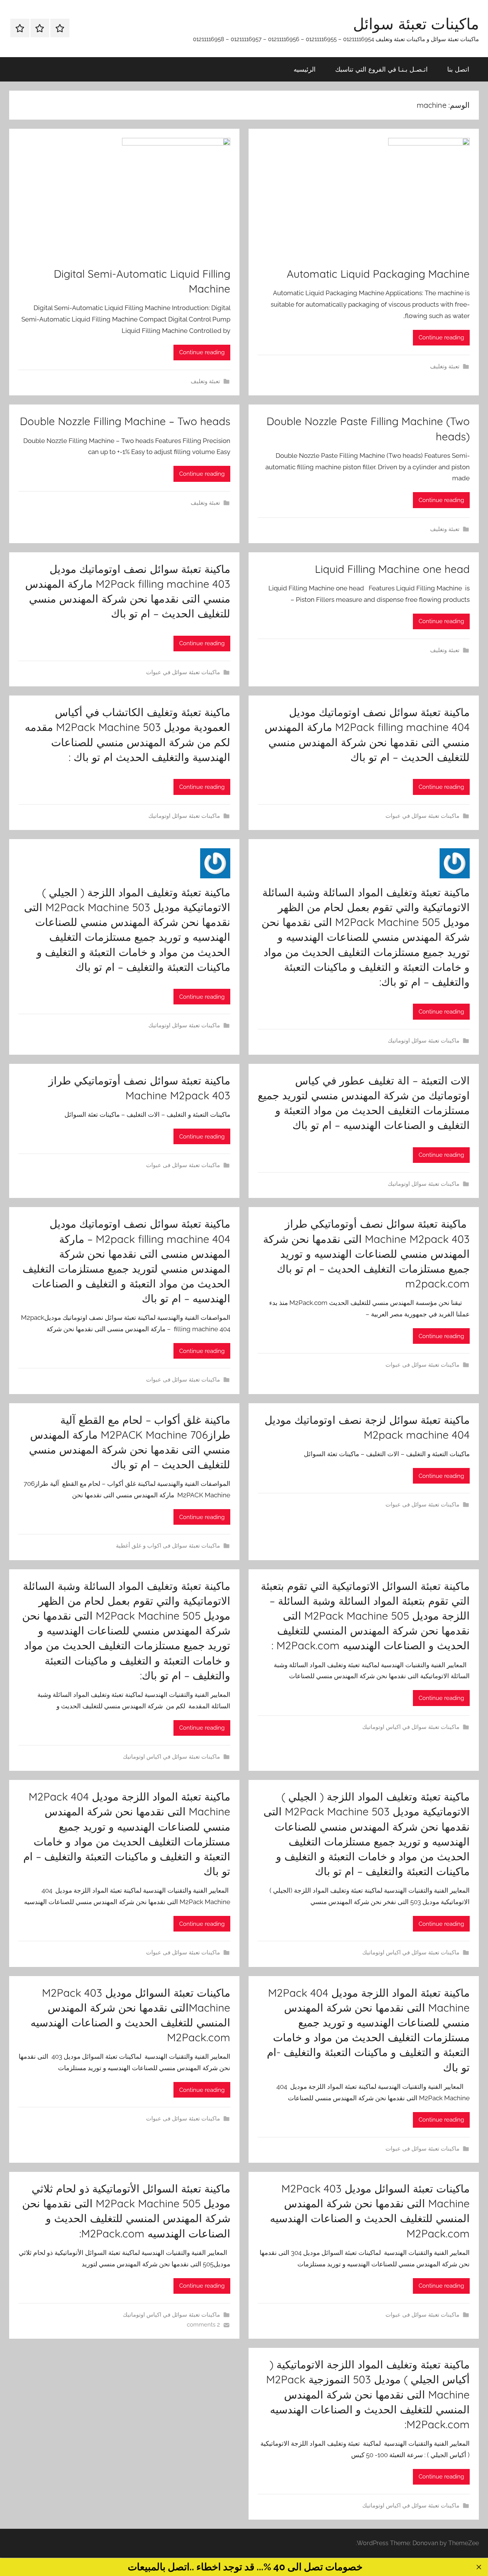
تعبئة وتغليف (445, 366)
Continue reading (441, 337)
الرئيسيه (305, 69)
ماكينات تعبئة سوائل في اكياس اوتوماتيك (411, 1727)
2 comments (203, 2325)
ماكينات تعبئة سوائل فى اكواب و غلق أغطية (168, 1546)
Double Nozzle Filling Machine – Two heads (125, 421)
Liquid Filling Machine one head (392, 569)
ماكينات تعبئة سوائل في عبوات (183, 672)
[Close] (479, 2567)
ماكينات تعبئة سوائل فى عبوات (183, 1165)
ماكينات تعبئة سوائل (416, 24)
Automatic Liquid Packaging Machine (378, 274)
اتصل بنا (458, 69)
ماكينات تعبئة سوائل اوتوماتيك (184, 816)
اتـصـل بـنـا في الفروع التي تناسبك (381, 69)
